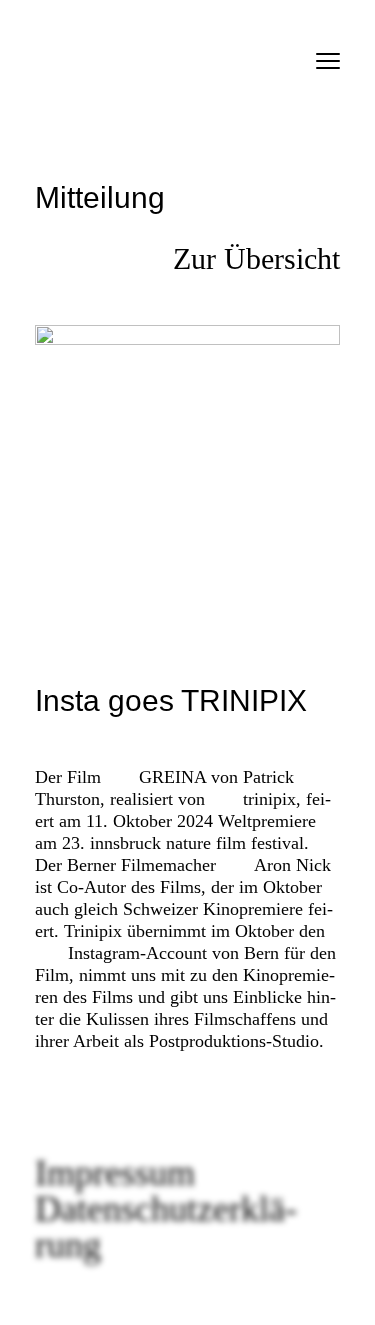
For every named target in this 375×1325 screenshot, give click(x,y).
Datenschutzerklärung (166, 1227)
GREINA (172, 777)
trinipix (269, 799)
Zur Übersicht (256, 258)
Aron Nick (292, 865)
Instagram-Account (137, 953)
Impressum (115, 1173)
